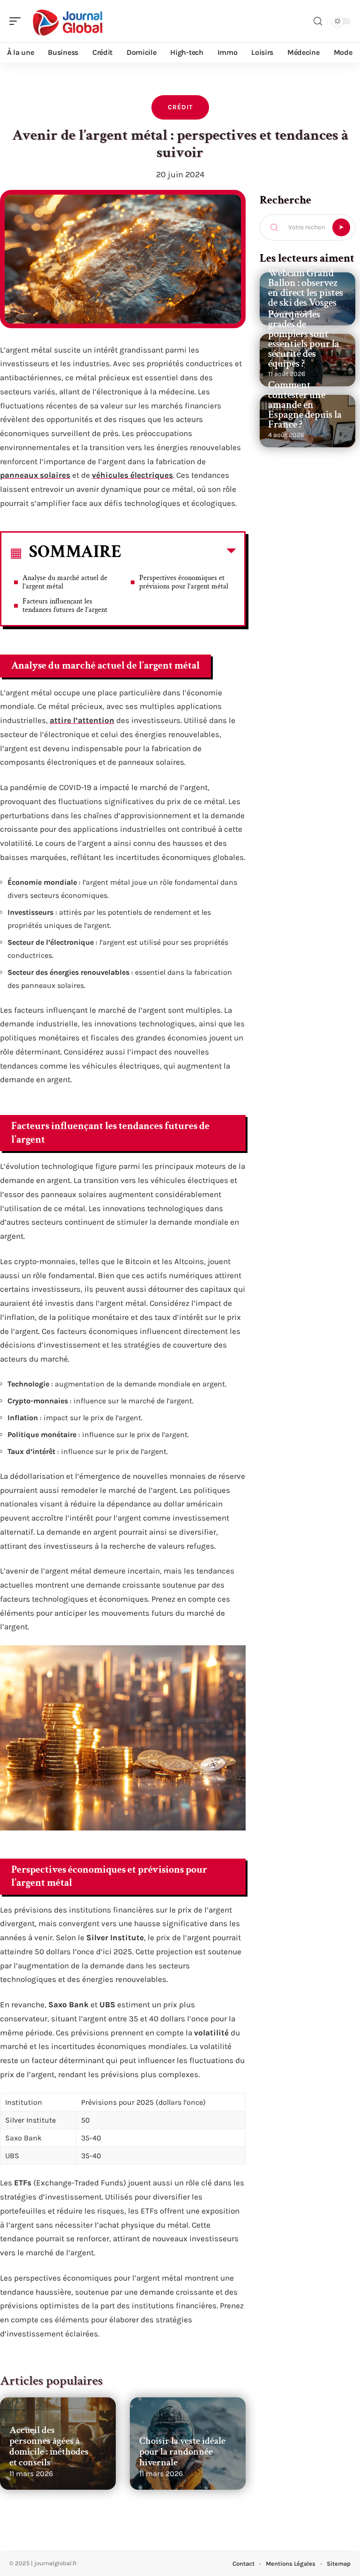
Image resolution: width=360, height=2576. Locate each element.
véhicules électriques (132, 475)
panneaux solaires (35, 475)
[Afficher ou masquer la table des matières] (179, 553)
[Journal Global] (67, 21)
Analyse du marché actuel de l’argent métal (65, 582)
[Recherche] (318, 21)
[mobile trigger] (17, 21)
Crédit (180, 107)
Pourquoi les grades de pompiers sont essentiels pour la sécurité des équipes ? (304, 339)
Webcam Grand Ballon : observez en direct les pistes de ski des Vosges (306, 288)
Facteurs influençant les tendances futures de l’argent (65, 606)
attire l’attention (82, 720)
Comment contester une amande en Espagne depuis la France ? (305, 405)
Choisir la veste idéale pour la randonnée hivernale (182, 2452)
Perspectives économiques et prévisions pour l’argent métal (184, 582)
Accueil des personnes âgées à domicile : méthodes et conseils (49, 2446)
